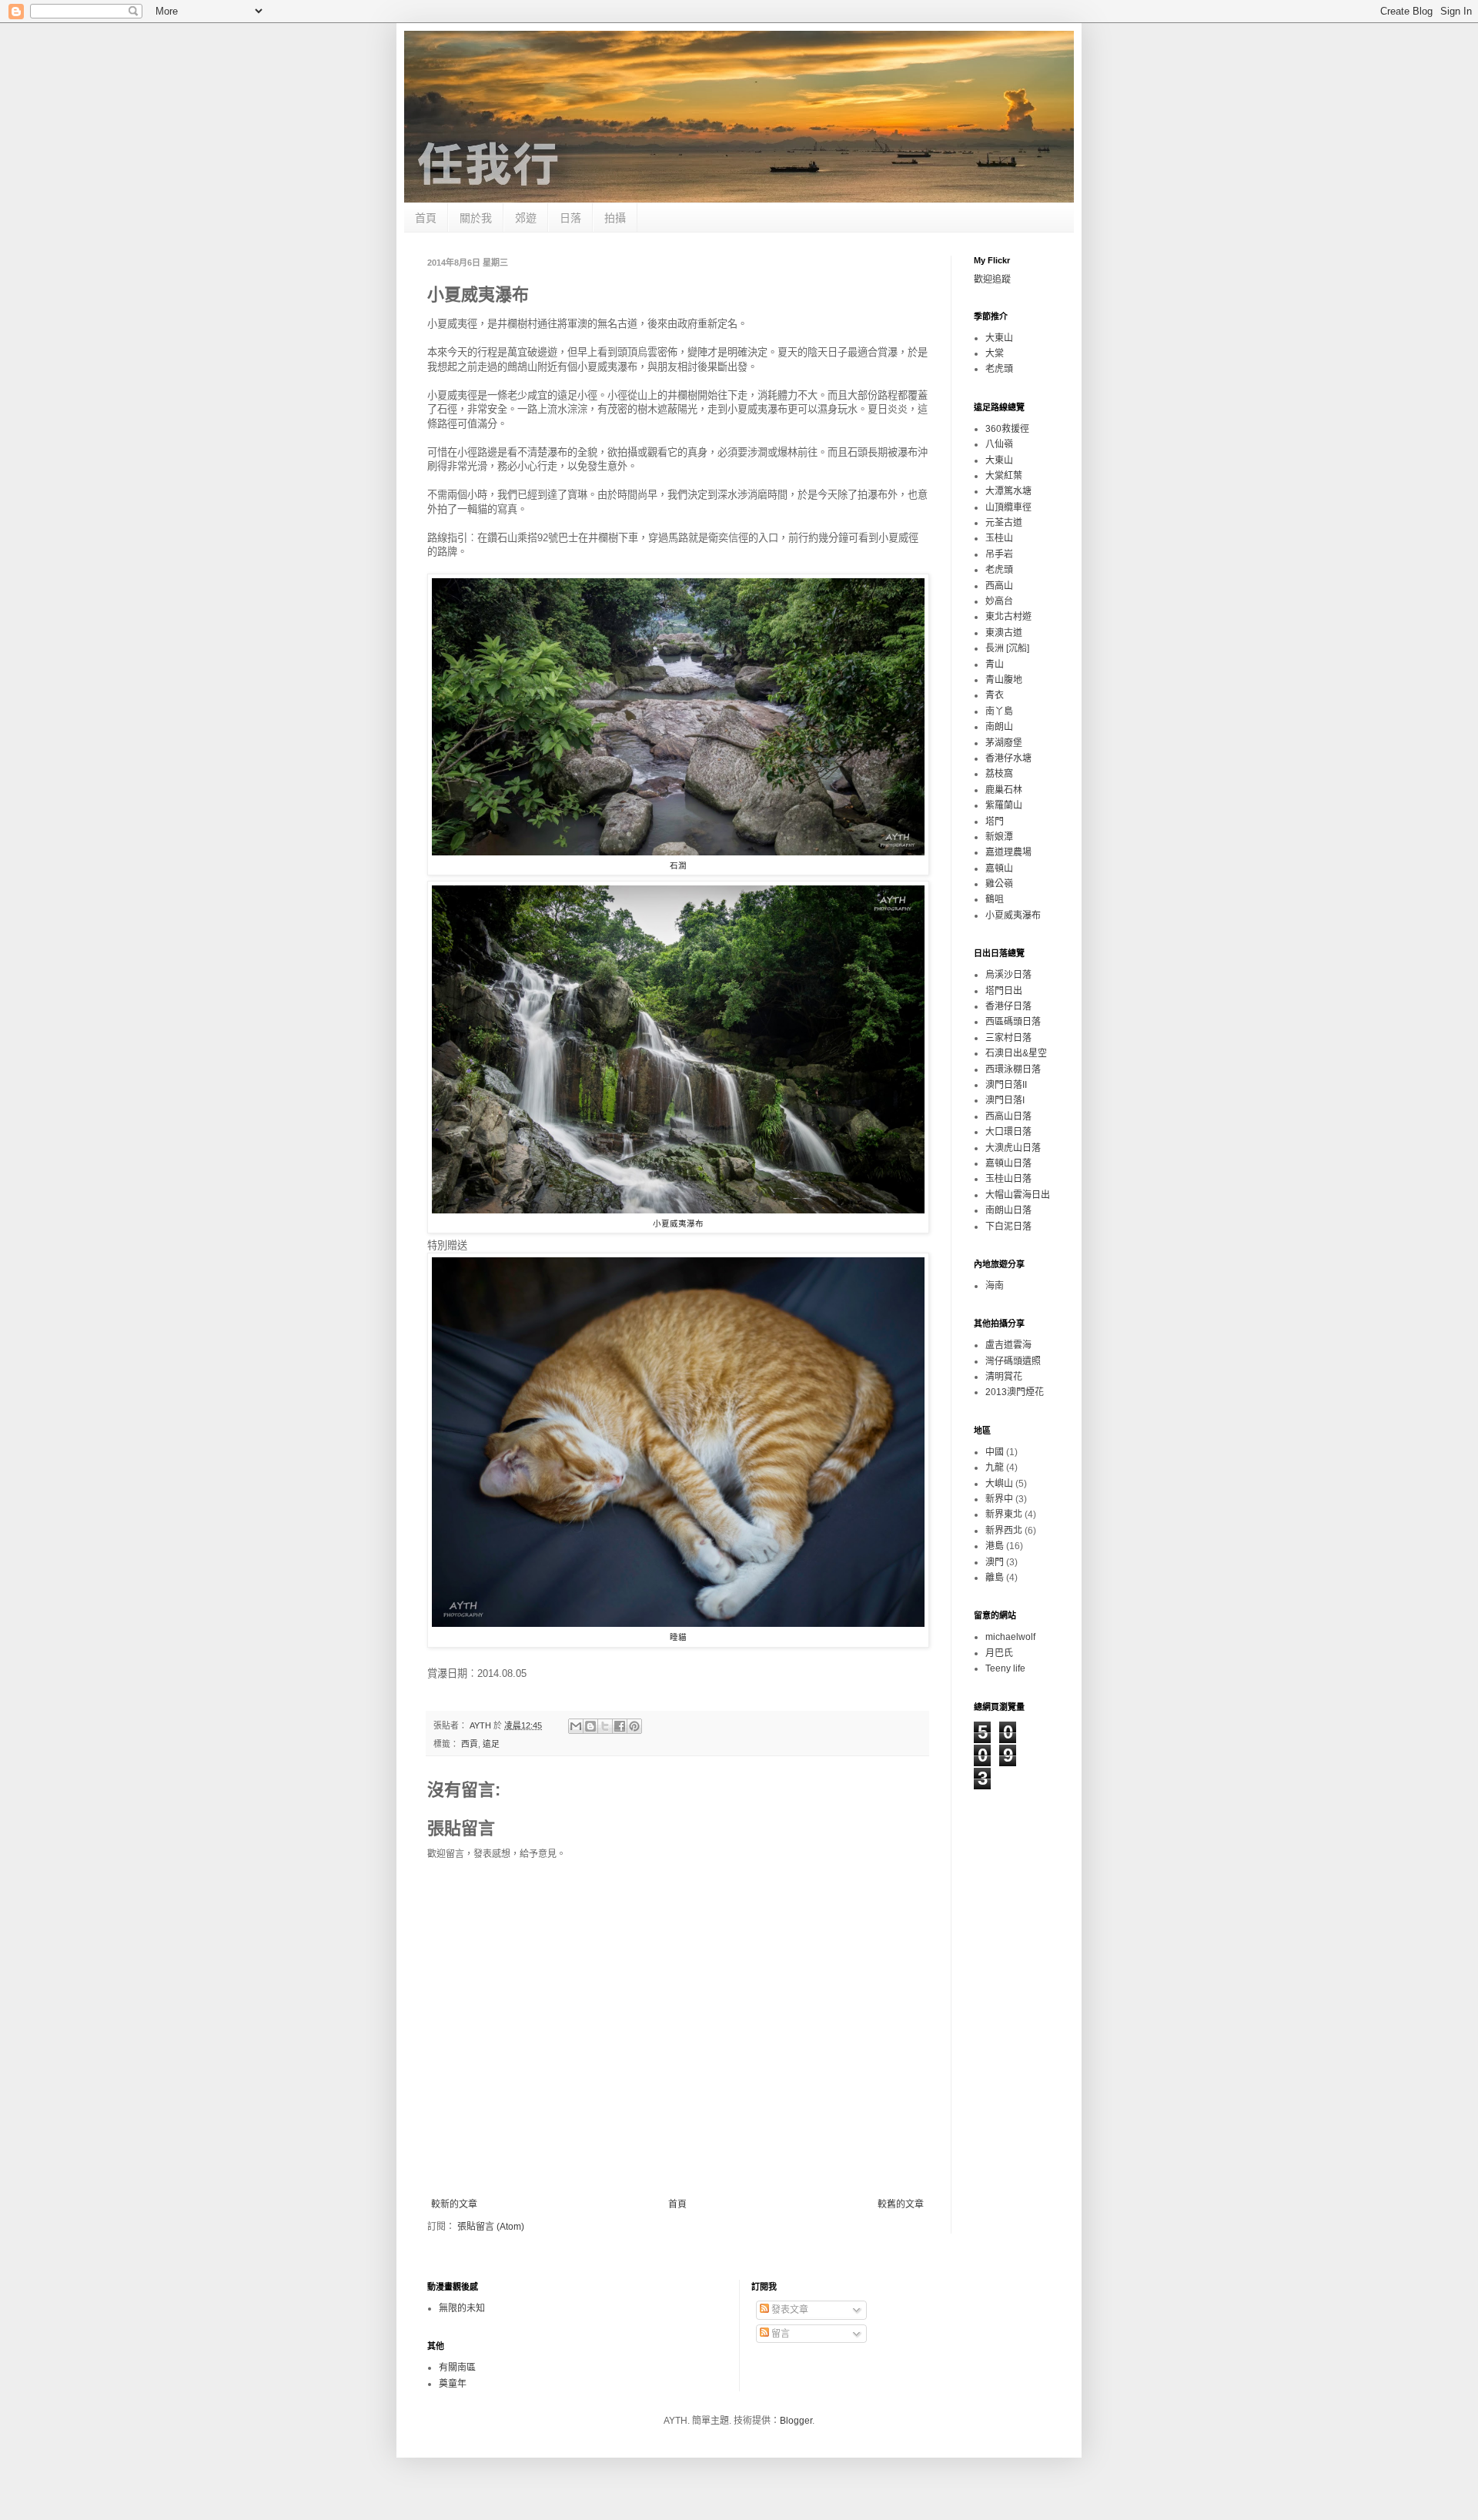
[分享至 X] (605, 1726)
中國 (995, 1452)
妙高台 (999, 601)
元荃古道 (1004, 523)
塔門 (995, 822)
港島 (995, 1546)
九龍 (995, 1467)
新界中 (999, 1499)
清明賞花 (1004, 1377)
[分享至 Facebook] (620, 1726)
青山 (995, 664)
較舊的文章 (901, 2204)
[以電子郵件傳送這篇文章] (576, 1726)
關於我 (476, 218)
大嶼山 (999, 1484)
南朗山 (999, 727)
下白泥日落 (1008, 1227)
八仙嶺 (999, 444)
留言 (779, 2334)
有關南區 (457, 2368)
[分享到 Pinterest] (634, 1726)
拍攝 (615, 218)
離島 (995, 1578)
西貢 (470, 1744)
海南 (995, 1286)
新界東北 (1004, 1514)
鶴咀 (995, 899)
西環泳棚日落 (1013, 1069)
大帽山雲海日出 (1018, 1195)
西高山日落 (1008, 1116)
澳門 (995, 1562)
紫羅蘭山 (1004, 805)
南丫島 (999, 711)
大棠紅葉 (1004, 476)
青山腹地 (1004, 680)
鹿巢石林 (1004, 790)
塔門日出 (1004, 991)
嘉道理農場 (1008, 852)
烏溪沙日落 (1008, 975)
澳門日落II (1006, 1085)
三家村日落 (1008, 1038)
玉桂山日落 (1008, 1179)
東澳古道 (1004, 633)
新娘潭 (999, 837)
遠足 (491, 1744)
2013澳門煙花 (1015, 1392)
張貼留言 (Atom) (491, 2227)
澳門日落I (1005, 1100)
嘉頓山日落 (1008, 1163)
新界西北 (1004, 1531)
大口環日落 (1008, 1132)
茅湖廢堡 (1004, 743)
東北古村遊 (1008, 617)
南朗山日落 (1008, 1210)
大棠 (995, 353)
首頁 (426, 218)
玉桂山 (999, 538)
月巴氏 (999, 1653)
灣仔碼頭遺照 (1013, 1361)
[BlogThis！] (590, 1726)
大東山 (999, 338)
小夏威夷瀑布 (1013, 915)
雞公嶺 (999, 884)
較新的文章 (454, 2204)
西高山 (999, 586)
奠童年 (453, 2384)
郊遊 (526, 218)
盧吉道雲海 (1008, 1345)
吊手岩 (999, 554)
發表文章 (789, 2310)
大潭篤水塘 (1008, 491)
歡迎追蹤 (992, 279)
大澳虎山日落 (1013, 1148)
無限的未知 (462, 2308)
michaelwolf (1010, 1637)
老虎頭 (999, 369)
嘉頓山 (999, 868)
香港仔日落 (1008, 1006)
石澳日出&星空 (1016, 1053)
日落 (570, 218)
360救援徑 (1007, 429)
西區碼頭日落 (1013, 1022)
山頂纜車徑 (1008, 507)
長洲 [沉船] (1007, 648)
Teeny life (1005, 1668)
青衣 (995, 695)
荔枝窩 (999, 774)
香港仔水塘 (1008, 758)
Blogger (796, 2421)
